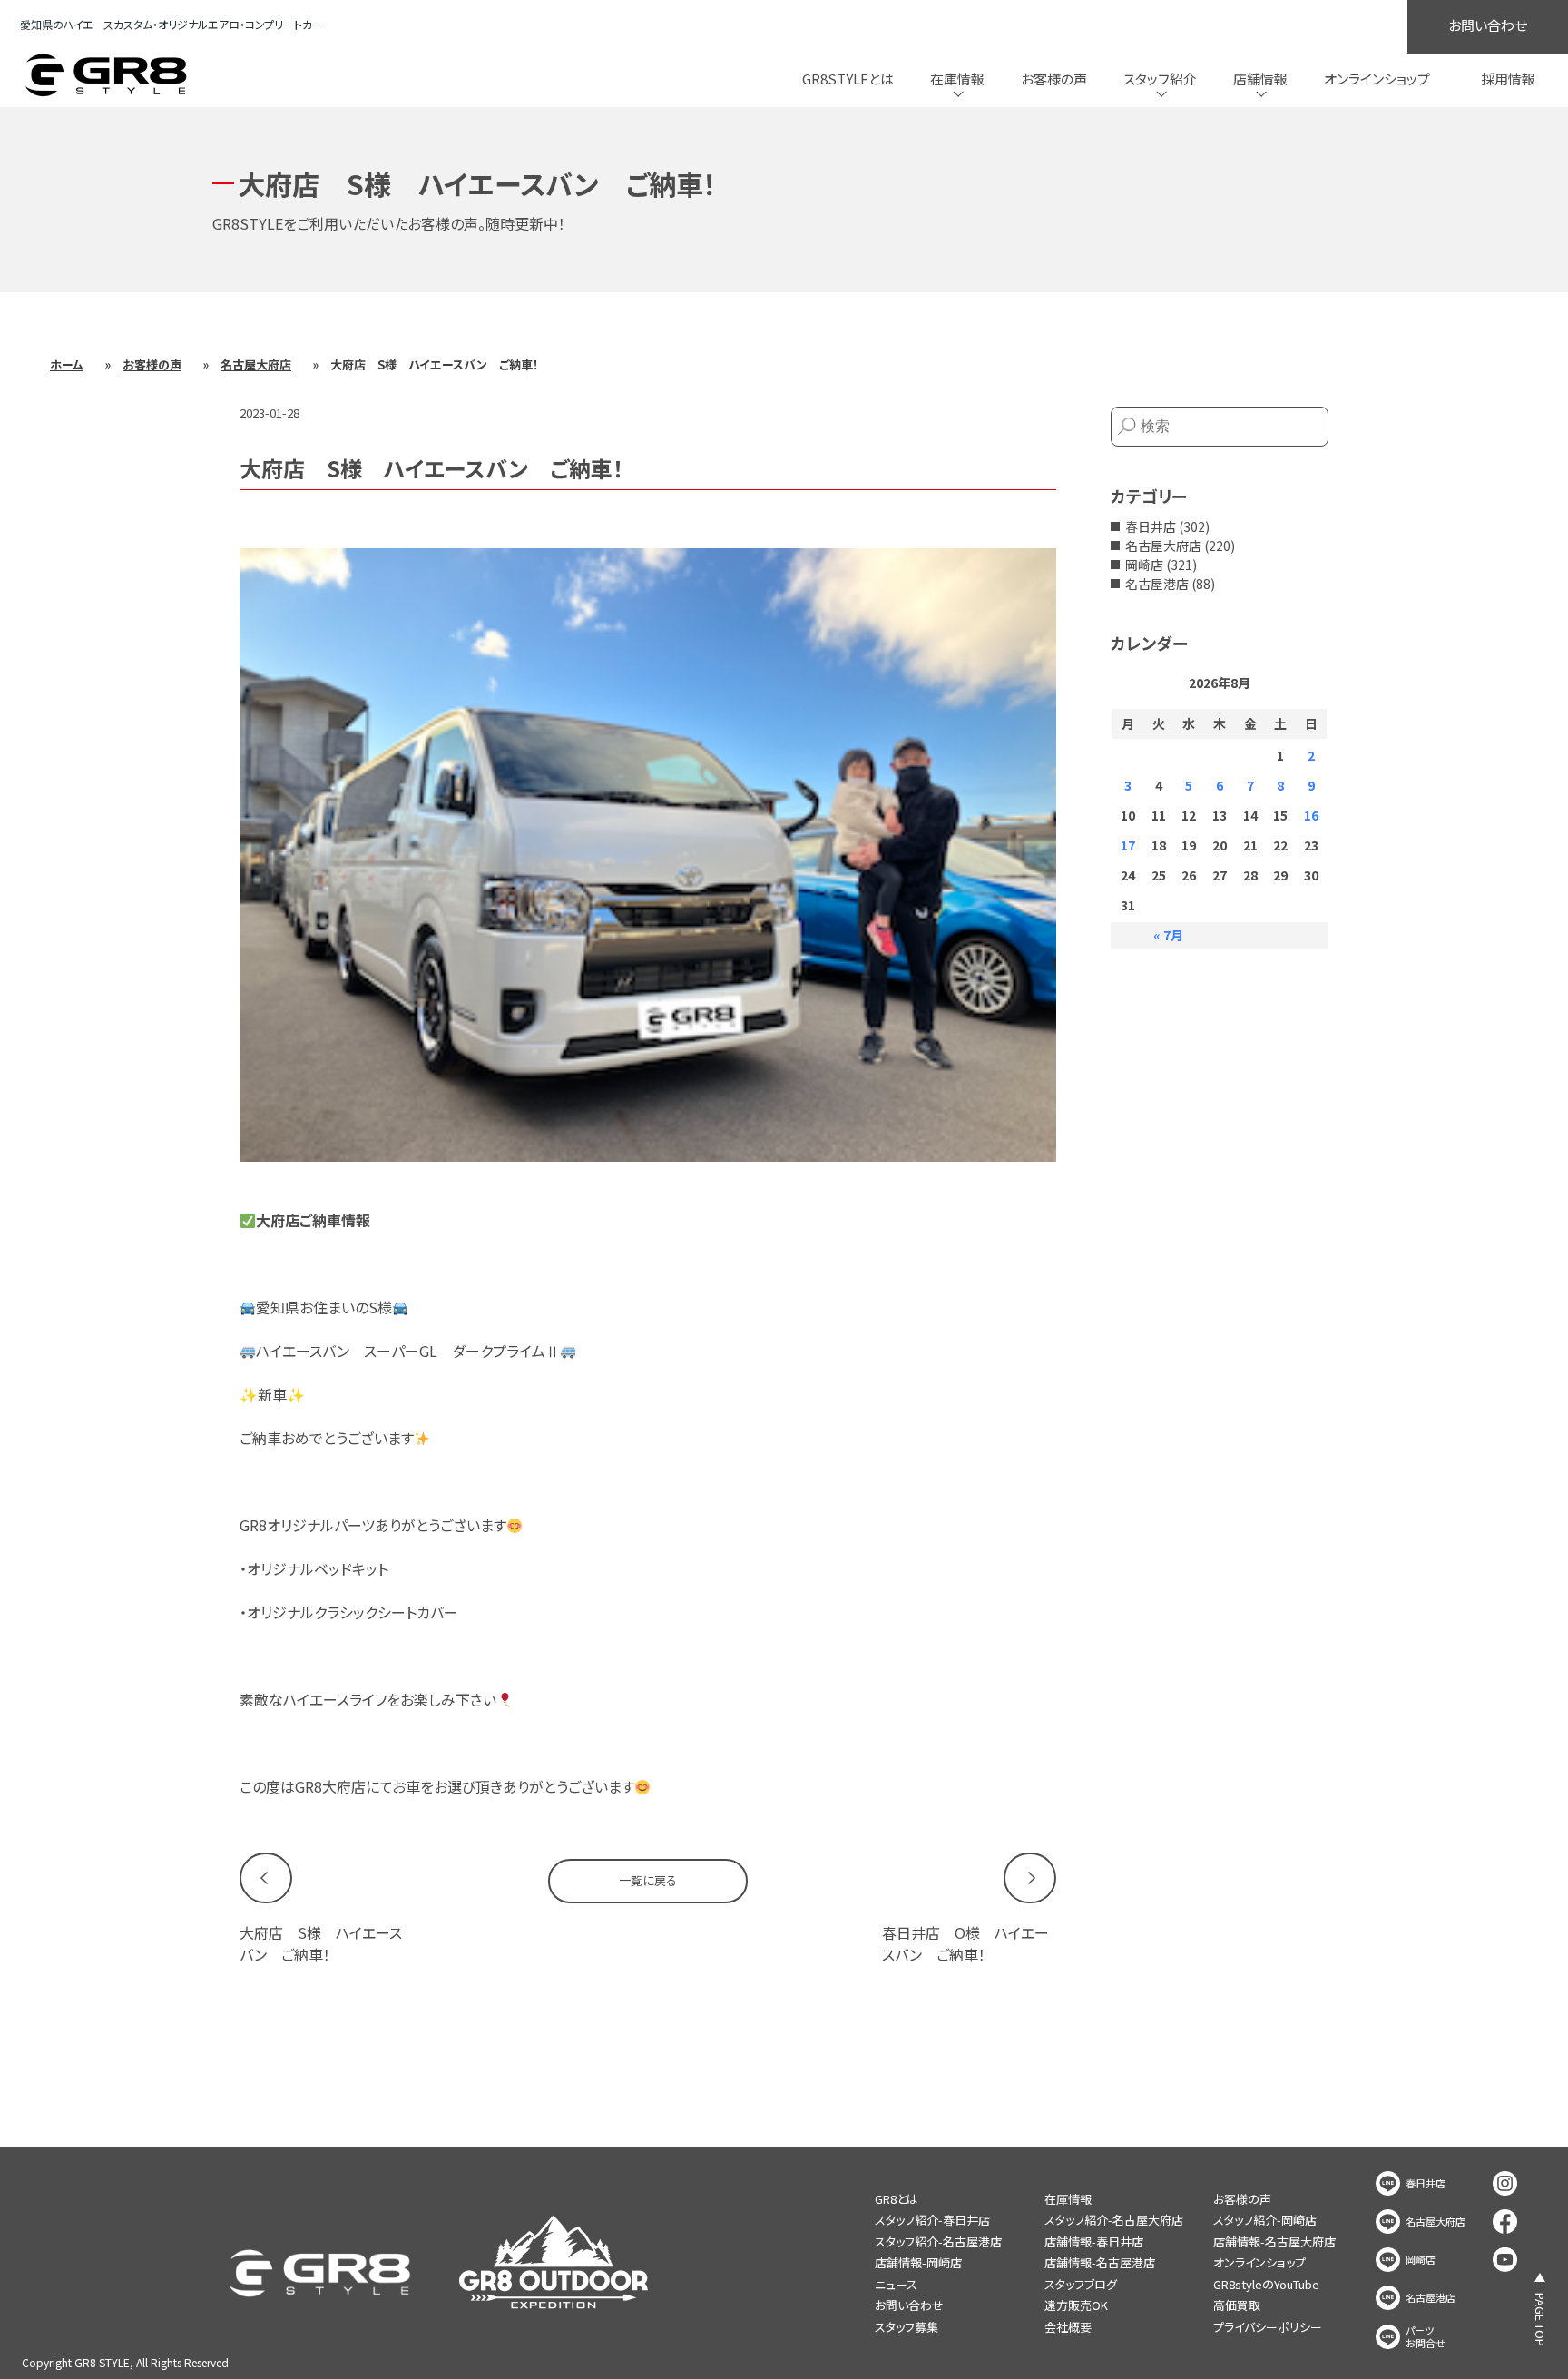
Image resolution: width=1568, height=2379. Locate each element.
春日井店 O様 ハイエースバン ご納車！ (965, 1943)
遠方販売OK (1076, 2305)
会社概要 (1068, 2327)
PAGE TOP (1540, 2320)
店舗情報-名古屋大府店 (1274, 2241)
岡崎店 (1144, 565)
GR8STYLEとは (848, 79)
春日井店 (1151, 526)
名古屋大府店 (256, 364)
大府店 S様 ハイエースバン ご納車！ (321, 1943)
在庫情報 (1068, 2199)
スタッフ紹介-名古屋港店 (938, 2241)
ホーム (67, 364)
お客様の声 (1054, 79)
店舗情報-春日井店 (1094, 2241)
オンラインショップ (1377, 79)
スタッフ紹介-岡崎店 (1265, 2220)
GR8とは (897, 2199)
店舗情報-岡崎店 (918, 2262)
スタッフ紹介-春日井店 (932, 2220)
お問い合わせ (1488, 25)
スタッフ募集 (906, 2327)
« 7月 (1168, 935)
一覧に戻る (648, 1880)
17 (1128, 845)
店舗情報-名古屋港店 (1100, 2262)
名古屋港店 (1157, 584)
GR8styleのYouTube (1266, 2284)
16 (1311, 815)
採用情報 (1508, 79)
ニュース (896, 2284)
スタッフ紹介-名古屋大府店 (1114, 2220)
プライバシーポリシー (1268, 2327)
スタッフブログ (1081, 2284)
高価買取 (1237, 2305)
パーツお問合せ (1426, 2337)
